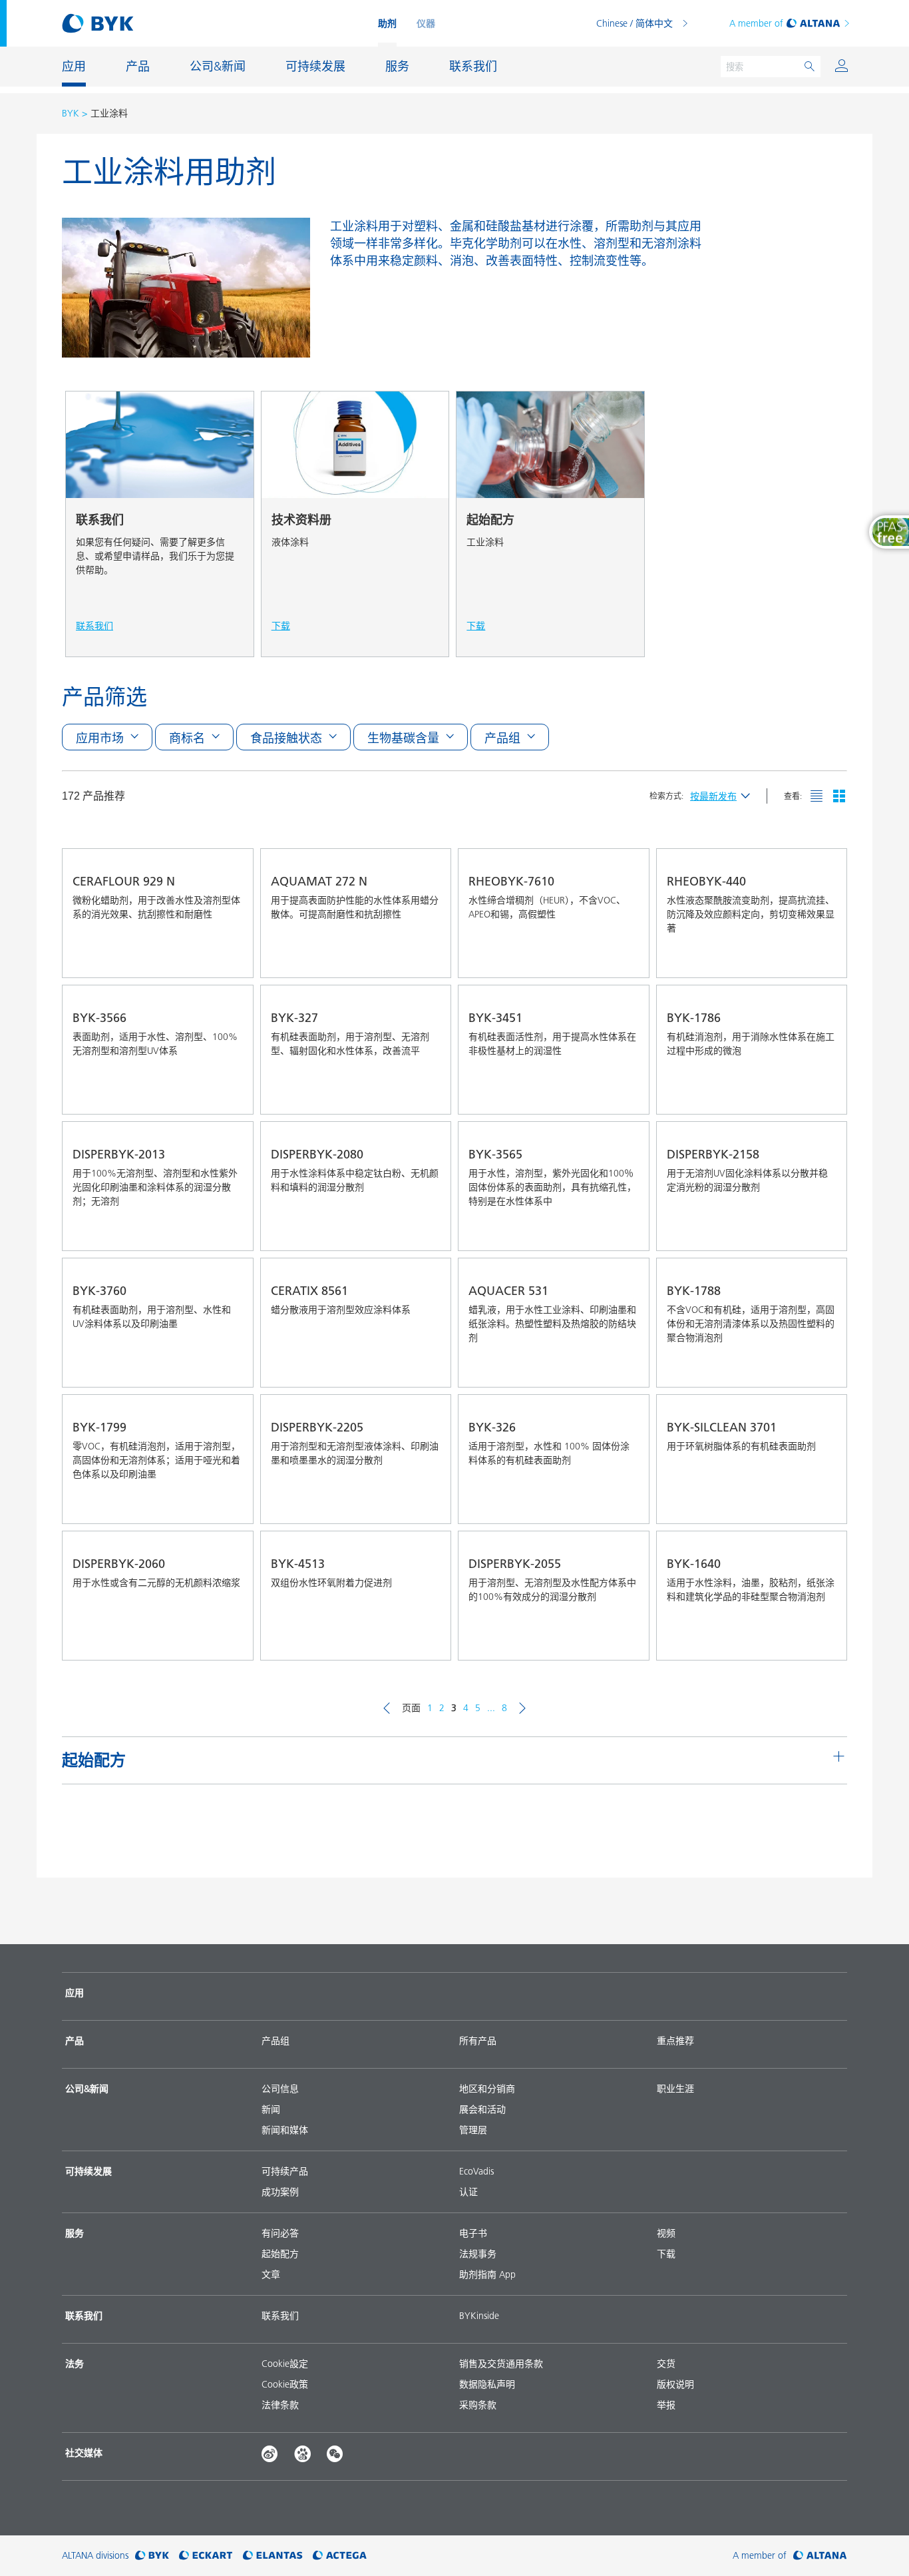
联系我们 (280, 2316)
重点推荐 (675, 2041)
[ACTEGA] (340, 2556)
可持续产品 (285, 2171)
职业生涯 (675, 2089)
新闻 (271, 2109)
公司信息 (280, 2089)
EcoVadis (476, 2171)
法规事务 (478, 2254)
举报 (666, 2405)
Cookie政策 (285, 2384)
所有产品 (478, 2041)
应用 (75, 1993)
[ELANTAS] (273, 2556)
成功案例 (280, 2192)
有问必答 (280, 2233)
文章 (271, 2274)
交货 (666, 2364)
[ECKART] (206, 2556)
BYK (71, 113)
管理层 (473, 2130)
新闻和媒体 (285, 2130)
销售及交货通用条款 (501, 2364)
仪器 (426, 23)
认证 (468, 2192)
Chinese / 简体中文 (635, 23)
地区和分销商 (487, 2089)
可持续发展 (89, 2171)
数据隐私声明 (487, 2384)
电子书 (473, 2233)
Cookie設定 (285, 2364)
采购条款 (478, 2405)
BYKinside (479, 2316)
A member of (756, 23)
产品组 (275, 2041)
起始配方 (280, 2254)
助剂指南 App (487, 2274)
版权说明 (675, 2384)
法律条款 (280, 2405)
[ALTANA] (820, 2556)
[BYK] (152, 2556)
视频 (666, 2233)
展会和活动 (482, 2109)
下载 (666, 2254)
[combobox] (209, 958)
